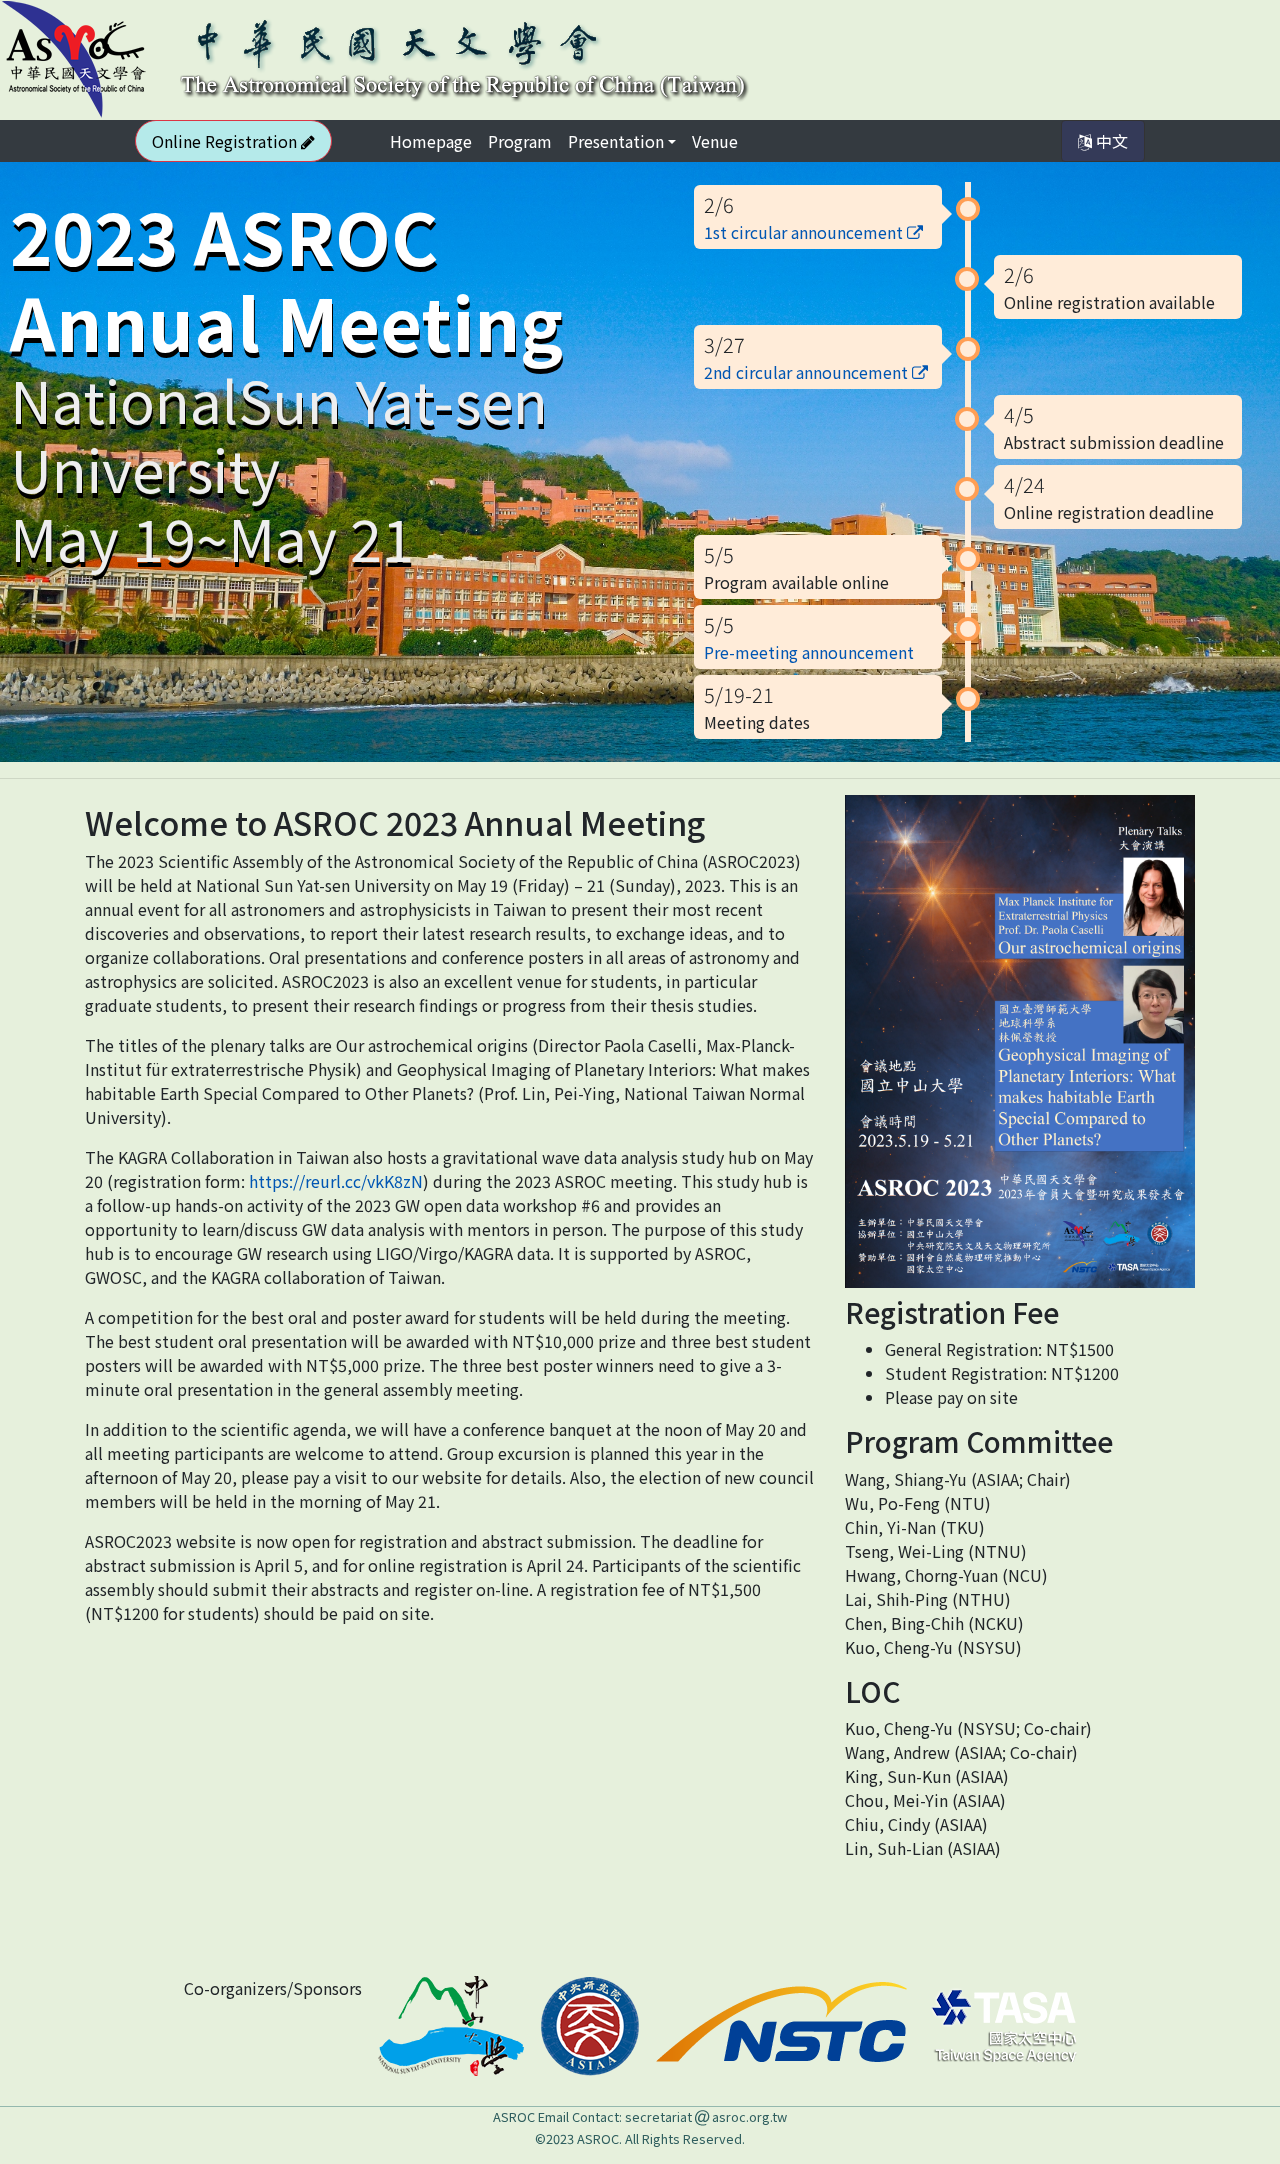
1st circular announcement (805, 232)
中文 (1110, 141)
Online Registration (226, 141)
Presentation (616, 141)
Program (520, 141)
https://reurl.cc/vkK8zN (336, 1181)
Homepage (435, 140)
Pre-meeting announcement (809, 652)
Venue (715, 141)
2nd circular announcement (808, 372)
